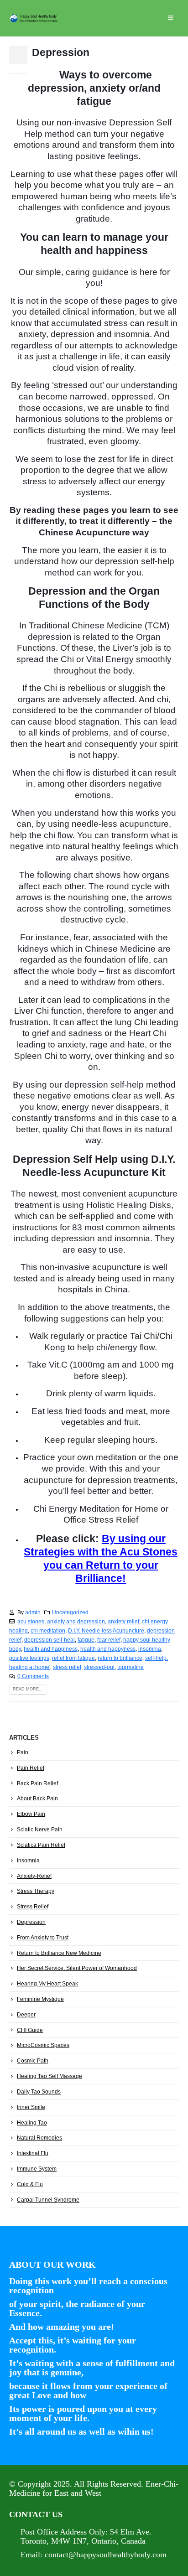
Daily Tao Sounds (39, 2092)
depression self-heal (50, 1640)
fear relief (109, 1640)
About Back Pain (37, 1799)
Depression (61, 52)
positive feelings (29, 1658)
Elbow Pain (31, 1814)
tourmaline (131, 1667)
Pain (23, 1752)
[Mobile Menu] (170, 18)
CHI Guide (30, 2030)
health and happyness (108, 1649)
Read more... (28, 1689)
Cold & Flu (30, 2184)
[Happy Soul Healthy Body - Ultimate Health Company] (34, 18)
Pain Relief (31, 1768)
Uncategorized (70, 1612)
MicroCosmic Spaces (43, 2045)
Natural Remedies (39, 2138)
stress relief (67, 1667)
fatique (86, 1640)
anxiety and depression (76, 1621)
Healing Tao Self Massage (50, 2076)
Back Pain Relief (37, 1783)
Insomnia (28, 1861)
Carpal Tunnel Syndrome (48, 2200)
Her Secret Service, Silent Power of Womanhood (77, 1968)
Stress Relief (33, 1907)
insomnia (150, 1649)
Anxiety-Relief (34, 1876)
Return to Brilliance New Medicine (59, 1953)
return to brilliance (120, 1658)
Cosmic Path (33, 2061)
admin (33, 1612)
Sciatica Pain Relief (41, 1845)
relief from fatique (73, 1658)
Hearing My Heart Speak (47, 1984)
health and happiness (51, 1649)
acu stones (31, 1621)
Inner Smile (31, 2107)
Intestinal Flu (33, 2153)
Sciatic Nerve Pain (40, 1830)
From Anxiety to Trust (43, 1938)
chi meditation (48, 1630)
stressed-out (99, 1667)
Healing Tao (32, 2123)
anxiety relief (123, 1621)
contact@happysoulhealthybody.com (106, 2555)
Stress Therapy (36, 1891)
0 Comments (33, 1676)
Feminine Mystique (40, 1999)
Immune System (37, 2169)
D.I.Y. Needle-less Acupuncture (106, 1630)
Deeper (26, 2015)
